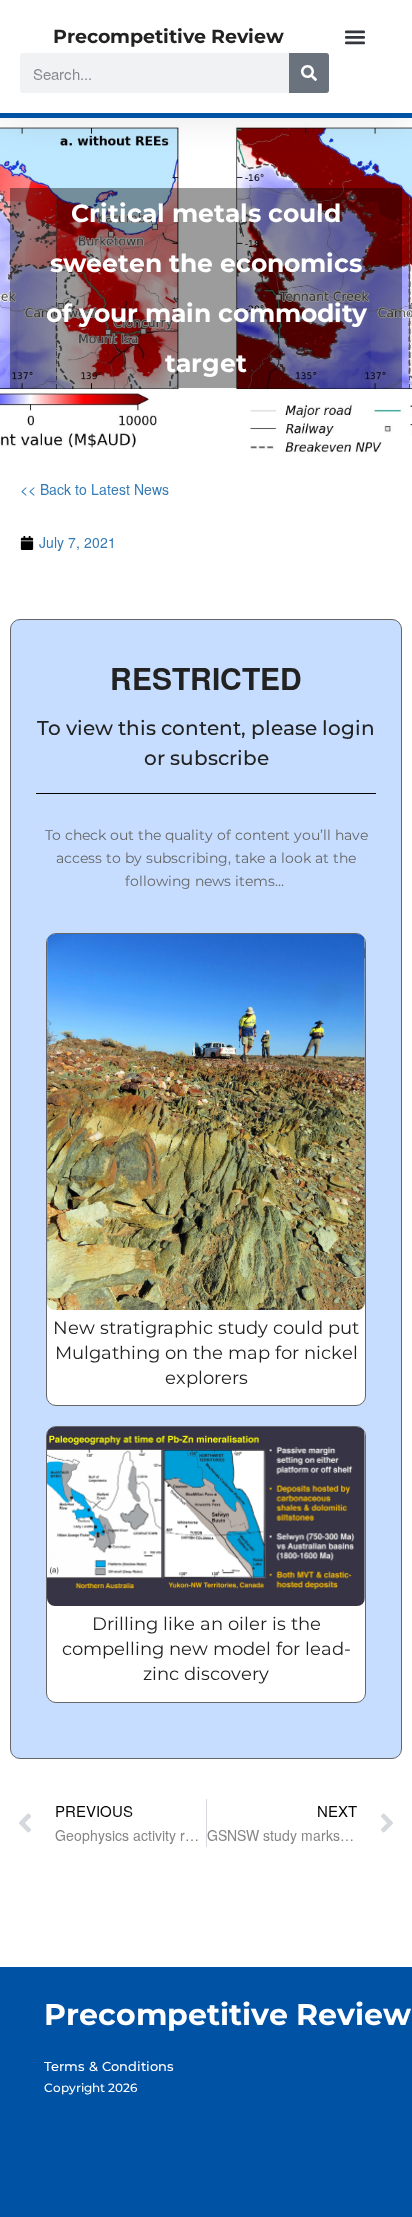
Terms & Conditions (109, 2066)
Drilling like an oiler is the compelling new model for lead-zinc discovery (206, 1649)
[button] (354, 36)
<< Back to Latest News (94, 489)
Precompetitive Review (168, 36)
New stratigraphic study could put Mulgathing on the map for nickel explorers (206, 1353)
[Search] (309, 73)
